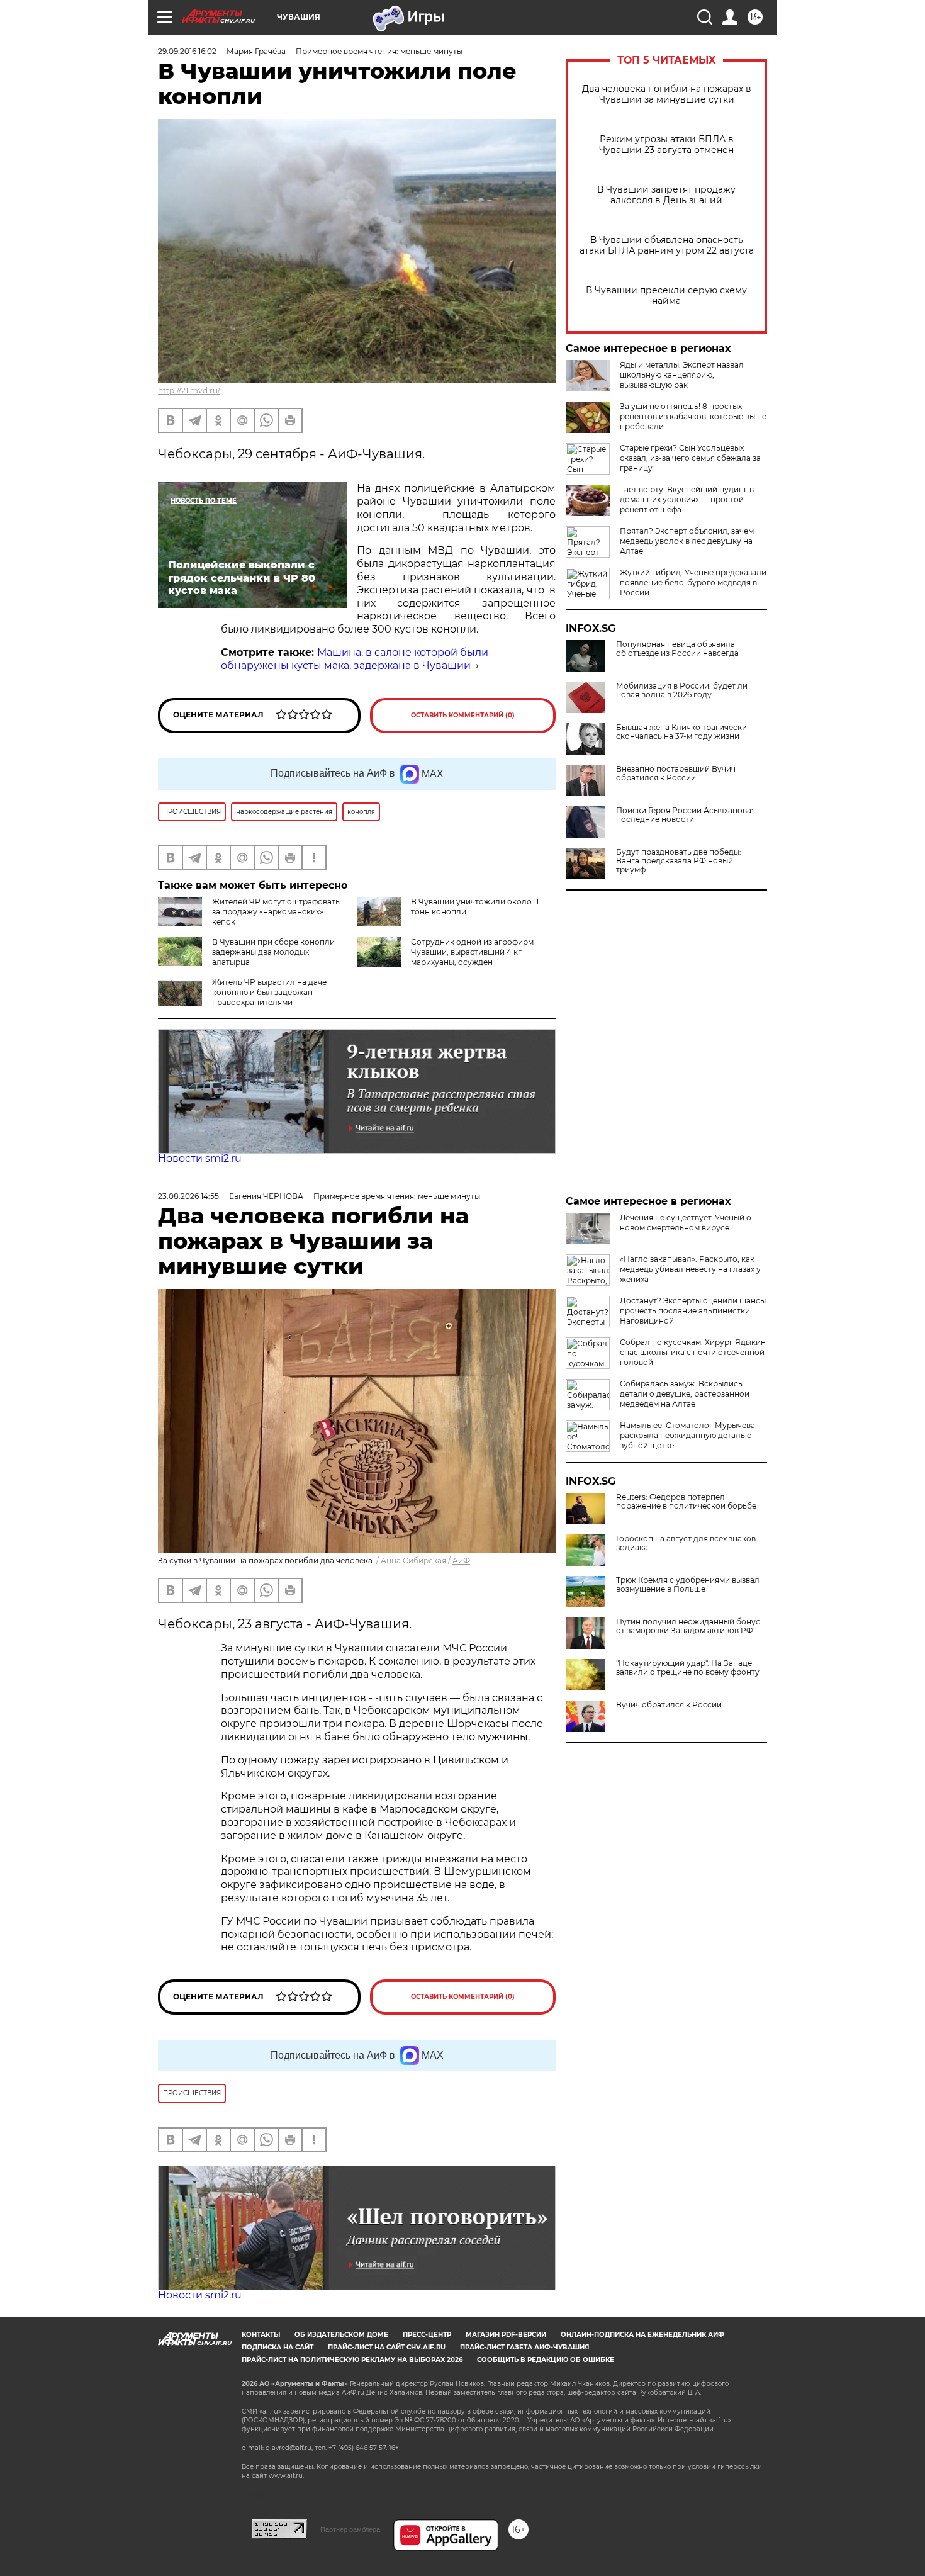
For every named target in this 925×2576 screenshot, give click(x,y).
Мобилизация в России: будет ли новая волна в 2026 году (682, 690)
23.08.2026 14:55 (188, 1196)
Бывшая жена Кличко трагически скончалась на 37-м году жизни (681, 732)
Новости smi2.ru (200, 1158)
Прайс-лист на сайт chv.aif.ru (387, 2347)
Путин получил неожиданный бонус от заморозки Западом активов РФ (688, 1626)
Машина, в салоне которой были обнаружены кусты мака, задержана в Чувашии (355, 659)
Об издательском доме (341, 2335)
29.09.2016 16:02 (187, 51)
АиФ (461, 1561)
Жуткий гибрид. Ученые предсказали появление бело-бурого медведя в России (693, 582)
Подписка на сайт (277, 2347)
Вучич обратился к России (669, 1705)
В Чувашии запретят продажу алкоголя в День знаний (666, 195)
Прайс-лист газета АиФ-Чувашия (524, 2347)
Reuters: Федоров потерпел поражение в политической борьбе (686, 1502)
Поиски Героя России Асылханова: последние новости (685, 815)
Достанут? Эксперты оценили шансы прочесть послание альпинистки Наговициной (693, 1311)
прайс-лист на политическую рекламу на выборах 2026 (352, 2360)
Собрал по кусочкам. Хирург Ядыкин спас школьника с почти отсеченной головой (693, 1352)
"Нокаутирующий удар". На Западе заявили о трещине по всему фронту (688, 1668)
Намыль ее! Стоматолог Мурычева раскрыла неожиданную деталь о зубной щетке (687, 1435)
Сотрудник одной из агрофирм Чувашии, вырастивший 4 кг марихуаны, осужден (472, 952)
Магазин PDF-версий (506, 2335)
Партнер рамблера (350, 2529)
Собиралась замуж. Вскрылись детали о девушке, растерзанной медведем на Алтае (685, 1394)
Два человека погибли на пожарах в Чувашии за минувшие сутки (667, 94)
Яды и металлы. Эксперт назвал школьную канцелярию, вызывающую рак (682, 375)
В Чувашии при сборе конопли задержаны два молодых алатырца (273, 952)
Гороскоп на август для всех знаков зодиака (686, 1543)
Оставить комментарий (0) (463, 715)
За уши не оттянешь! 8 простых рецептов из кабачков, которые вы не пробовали (693, 416)
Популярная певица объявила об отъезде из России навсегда (677, 649)
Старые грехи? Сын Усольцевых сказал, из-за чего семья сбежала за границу (690, 458)
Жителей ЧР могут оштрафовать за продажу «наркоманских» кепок (276, 912)
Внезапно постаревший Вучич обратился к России (676, 773)
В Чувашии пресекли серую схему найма (666, 296)
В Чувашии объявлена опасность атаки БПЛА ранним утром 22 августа (667, 245)
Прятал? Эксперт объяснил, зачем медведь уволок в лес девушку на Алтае (687, 541)
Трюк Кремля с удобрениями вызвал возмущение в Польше (688, 1585)
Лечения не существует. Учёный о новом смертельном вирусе (686, 1223)
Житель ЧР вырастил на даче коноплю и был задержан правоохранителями (269, 992)
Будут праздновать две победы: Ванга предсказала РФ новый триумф (679, 861)
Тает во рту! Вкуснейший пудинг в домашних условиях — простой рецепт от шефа (687, 499)
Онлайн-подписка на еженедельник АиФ (642, 2335)
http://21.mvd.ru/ (189, 391)
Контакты (261, 2335)
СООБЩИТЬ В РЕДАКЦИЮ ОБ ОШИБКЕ (546, 2360)
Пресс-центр (427, 2335)
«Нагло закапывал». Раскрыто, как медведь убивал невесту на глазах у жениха (690, 1269)
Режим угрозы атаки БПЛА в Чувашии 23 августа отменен (666, 145)
